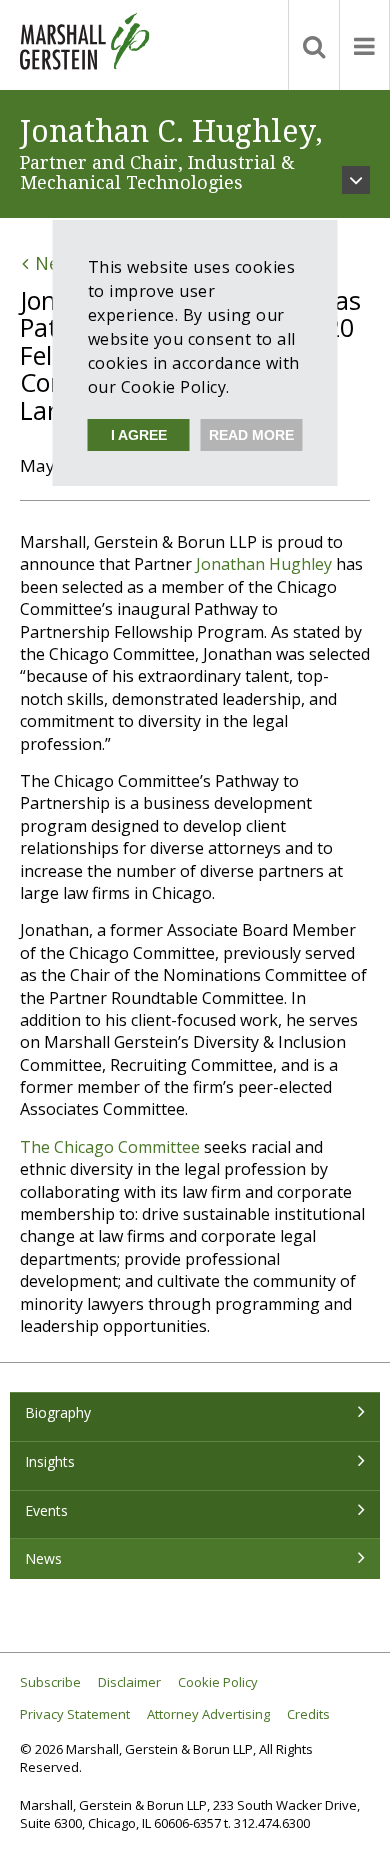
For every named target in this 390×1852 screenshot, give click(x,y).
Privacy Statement (75, 1714)
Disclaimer (129, 1682)
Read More (251, 435)
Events (46, 1510)
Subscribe (50, 1682)
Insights (50, 1461)
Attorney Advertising (208, 1714)
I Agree (139, 435)
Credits (308, 1714)
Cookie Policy (218, 1682)
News (43, 1558)
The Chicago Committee (110, 1147)
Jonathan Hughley (264, 564)
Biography (58, 1412)
